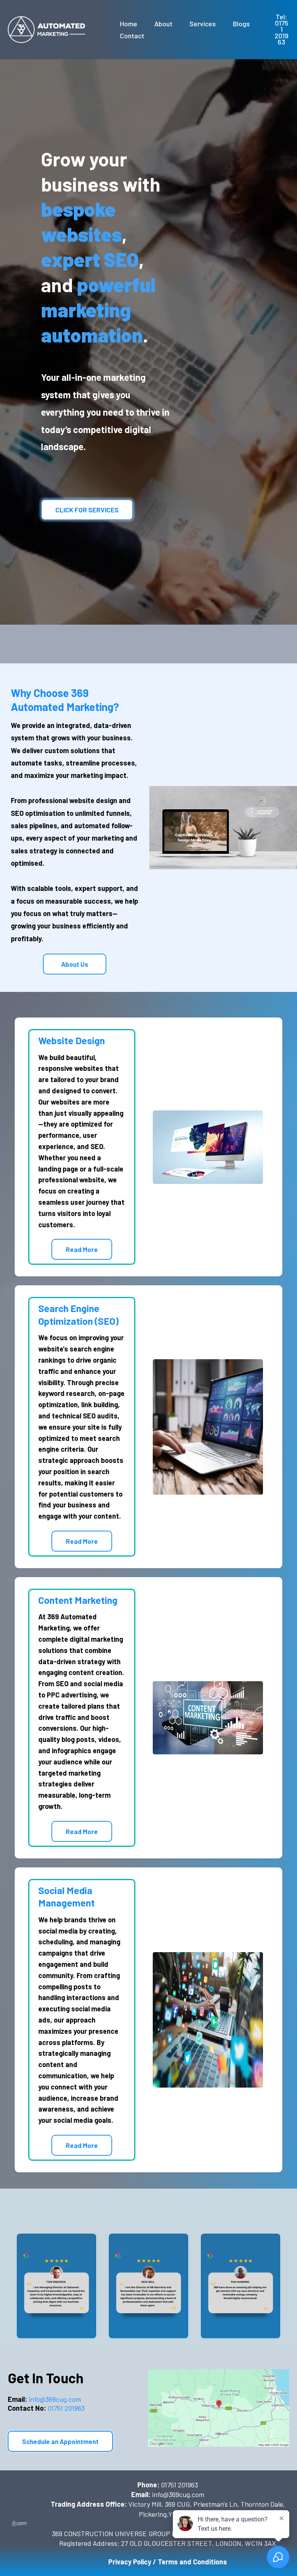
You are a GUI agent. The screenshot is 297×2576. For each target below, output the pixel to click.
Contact (132, 36)
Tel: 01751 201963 (282, 29)
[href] (218, 2408)
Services (203, 24)
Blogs (241, 24)
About (163, 24)
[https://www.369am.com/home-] (46, 30)
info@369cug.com (44, 2399)
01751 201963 (46, 2408)
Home (129, 24)
